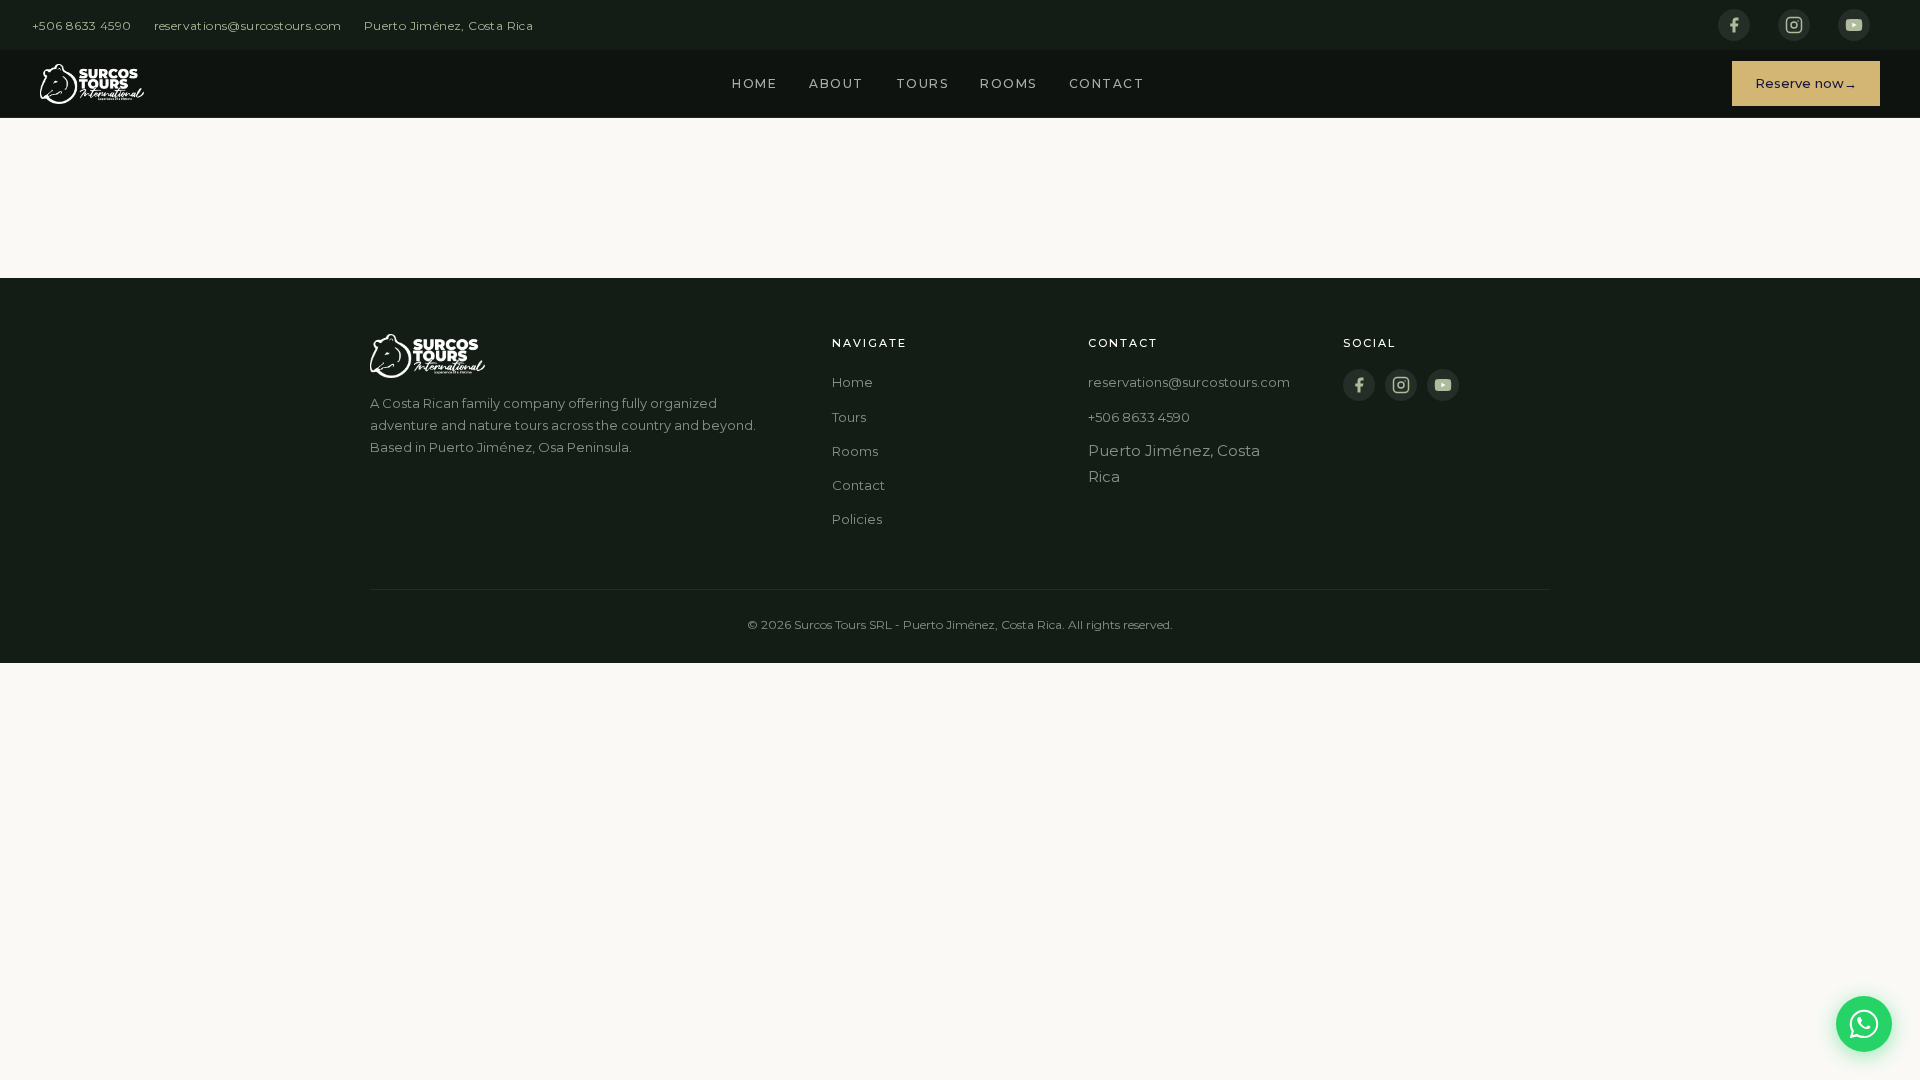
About (836, 83)
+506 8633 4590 (82, 25)
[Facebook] (1734, 25)
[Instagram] (1794, 25)
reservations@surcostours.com (248, 25)
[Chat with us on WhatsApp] (1864, 1024)
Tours (922, 83)
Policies (857, 519)
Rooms (1008, 83)
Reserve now (1799, 83)
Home (754, 83)
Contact (1107, 83)
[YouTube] (1854, 25)
